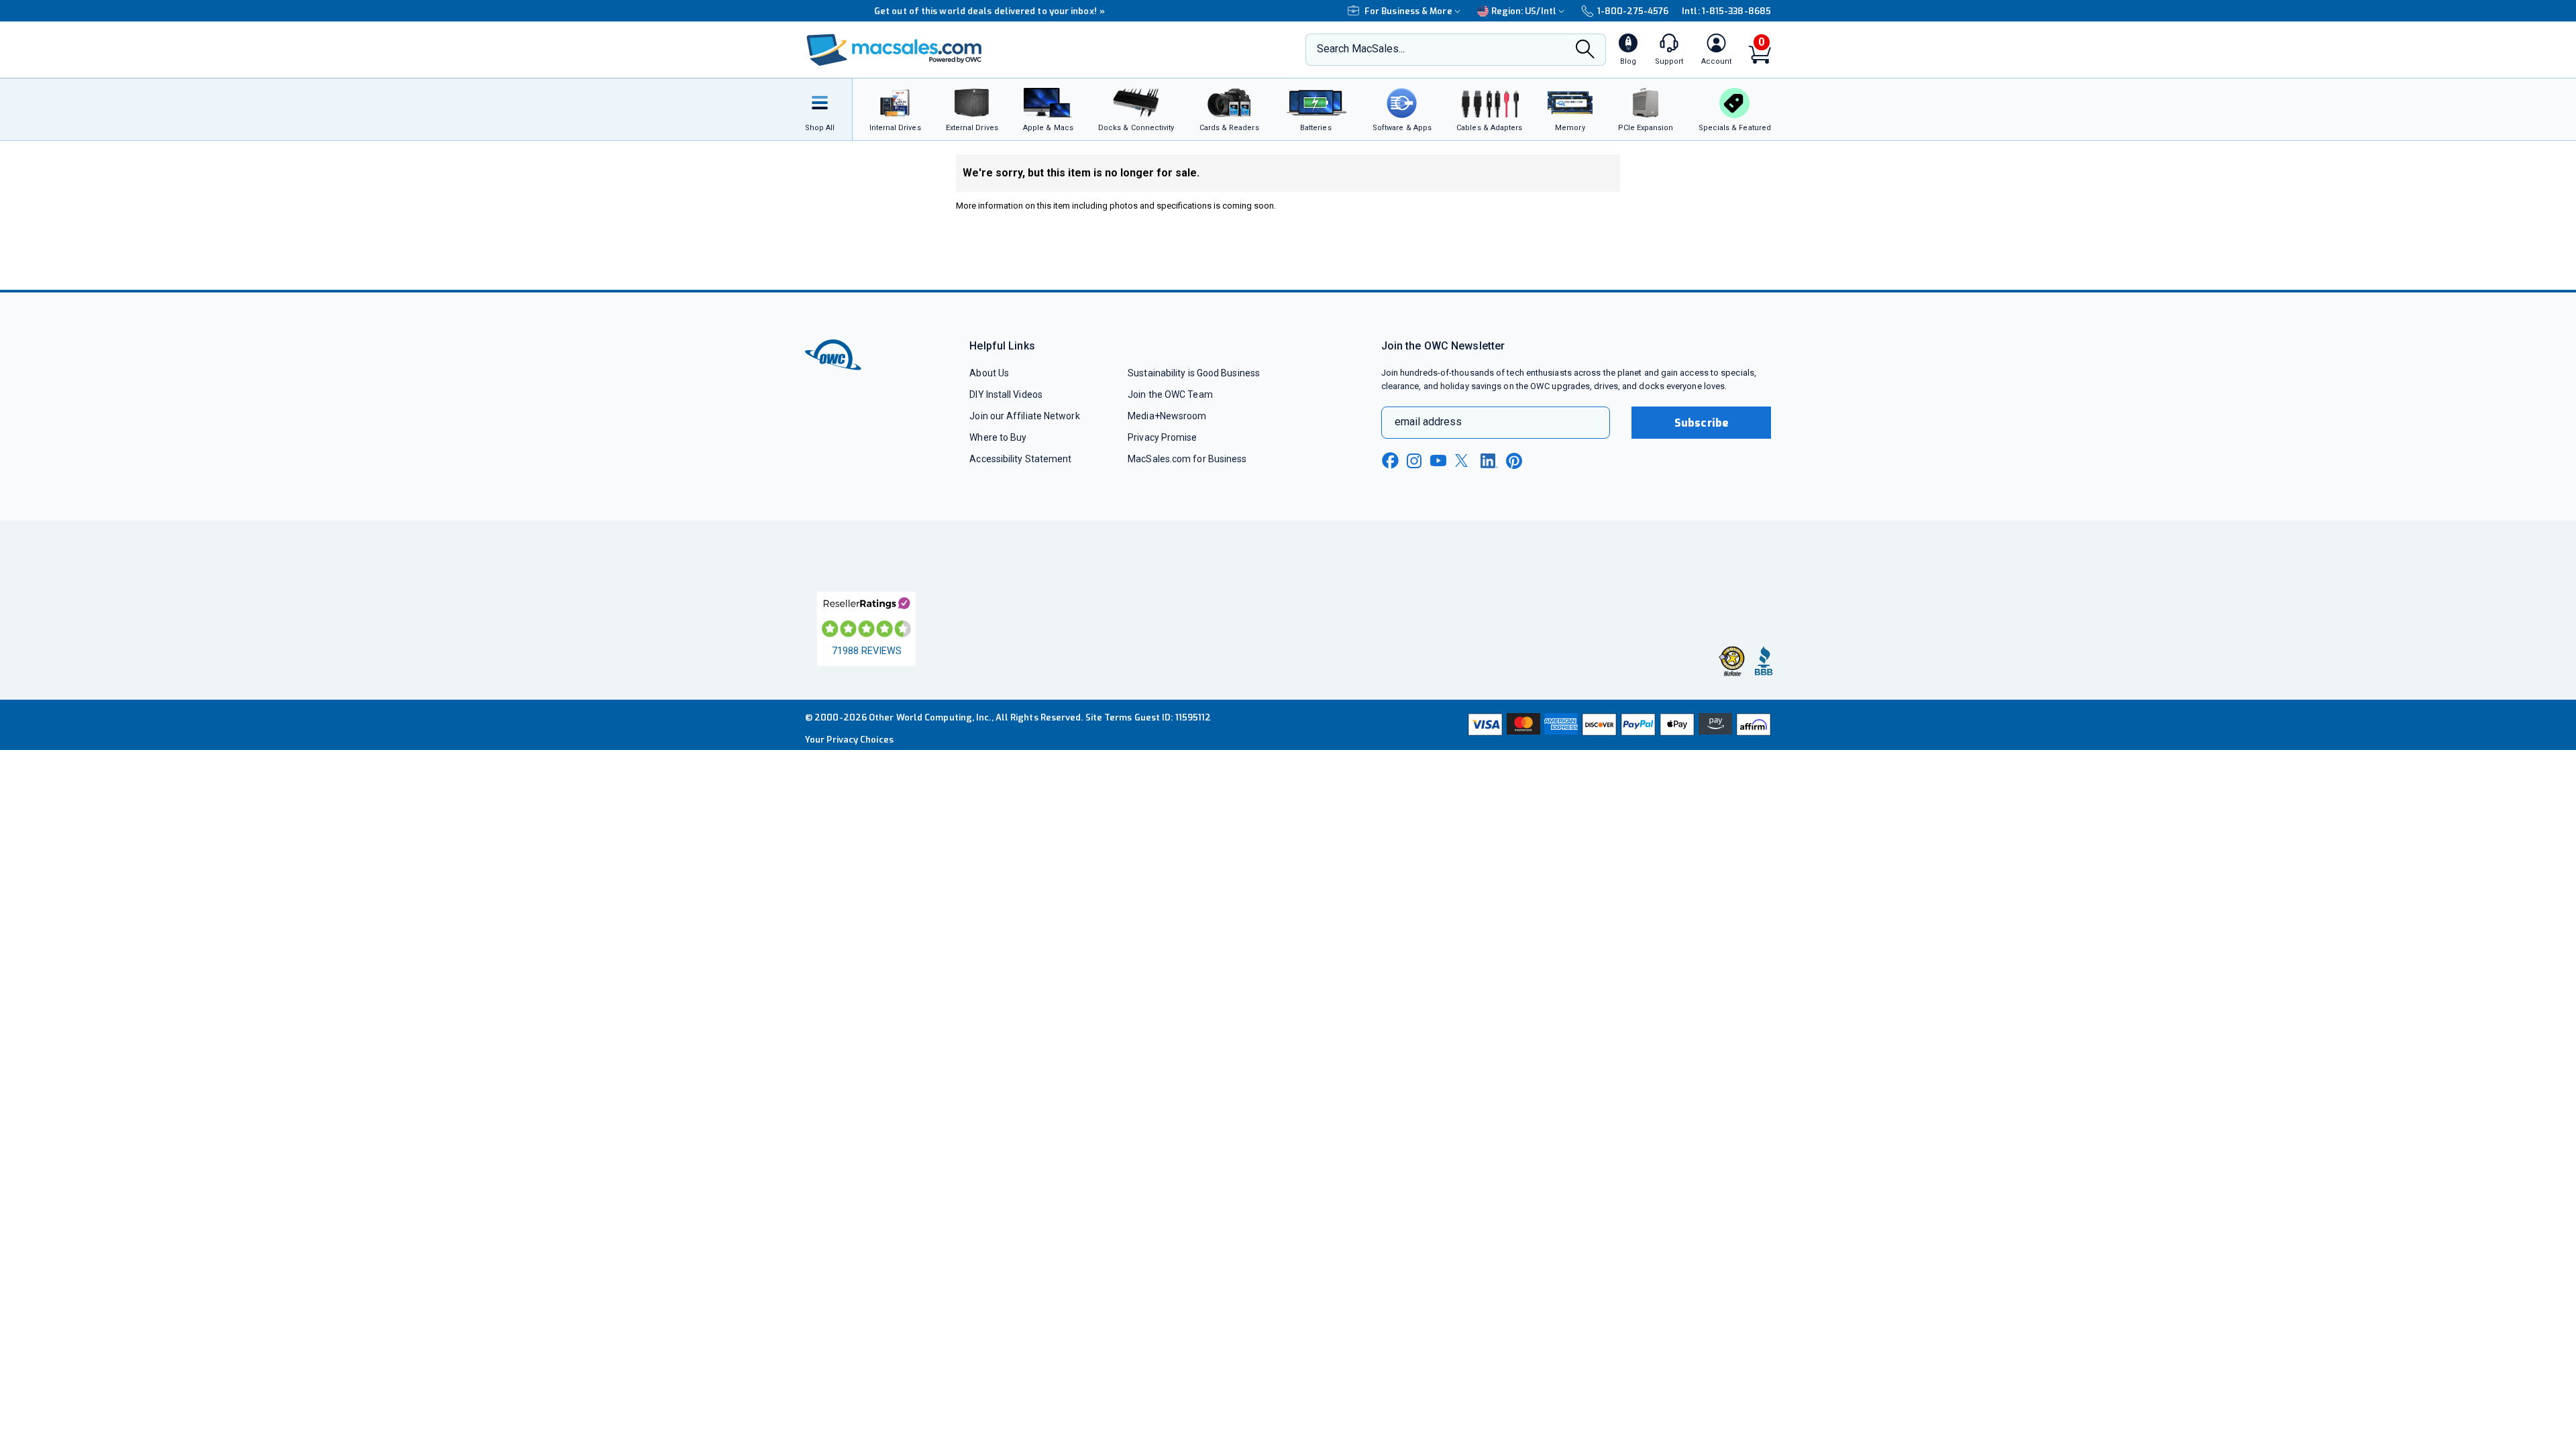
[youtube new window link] (1438, 461)
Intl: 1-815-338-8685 (1726, 11)
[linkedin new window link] (1489, 461)
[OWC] (894, 50)
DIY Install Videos (1006, 394)
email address (1428, 422)
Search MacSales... (1361, 49)
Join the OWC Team (1170, 394)
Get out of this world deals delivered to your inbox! (920, 11)
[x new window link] (1464, 461)
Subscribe (1701, 423)
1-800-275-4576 (1633, 11)
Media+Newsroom (1167, 416)
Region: (1524, 11)
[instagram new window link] (1414, 461)
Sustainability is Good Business (1194, 373)
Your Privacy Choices (849, 740)
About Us (989, 373)
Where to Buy (998, 437)
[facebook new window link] (1390, 461)
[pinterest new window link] (1514, 461)
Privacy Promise (1162, 437)
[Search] (1585, 50)
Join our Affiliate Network (1024, 416)
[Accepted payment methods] (1617, 724)
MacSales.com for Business (1187, 459)
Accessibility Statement (1020, 459)
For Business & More (1408, 11)
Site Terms (1109, 717)
